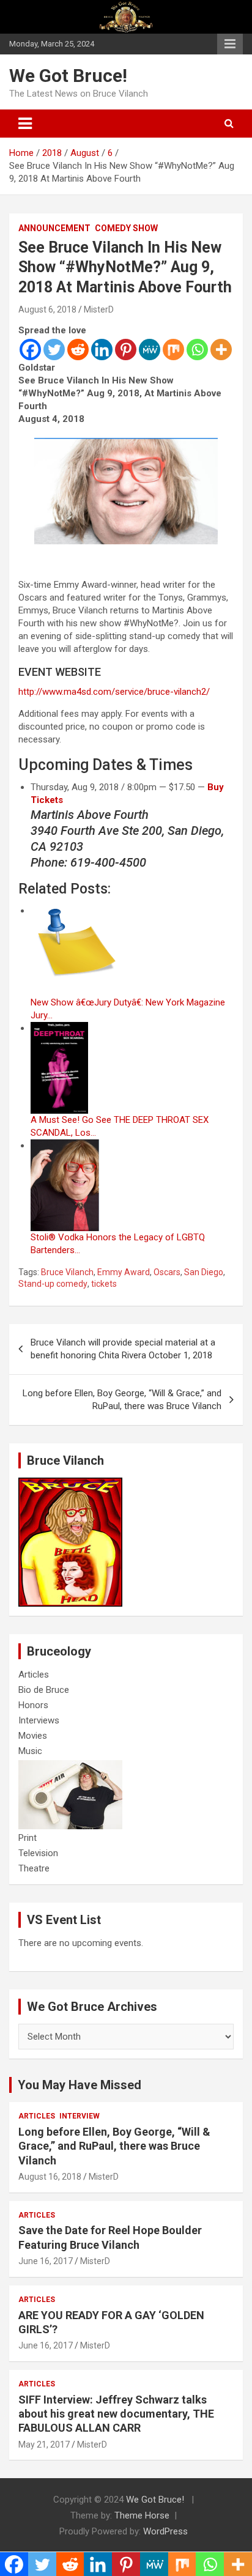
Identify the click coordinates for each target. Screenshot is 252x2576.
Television (38, 1853)
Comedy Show (126, 228)
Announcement (54, 228)
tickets (104, 1284)
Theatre (34, 1868)
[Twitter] (54, 350)
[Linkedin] (102, 350)
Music (30, 1751)
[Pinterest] (126, 350)
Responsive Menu (230, 44)
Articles (34, 1675)
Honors (33, 1705)
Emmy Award (124, 1272)
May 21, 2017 (44, 2445)
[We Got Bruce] (70, 1484)
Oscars (167, 1272)
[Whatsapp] (197, 350)
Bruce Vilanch (67, 1272)
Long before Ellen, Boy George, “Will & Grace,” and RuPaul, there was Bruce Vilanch (122, 1400)
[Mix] (173, 350)
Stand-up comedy (53, 1284)
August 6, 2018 (47, 309)
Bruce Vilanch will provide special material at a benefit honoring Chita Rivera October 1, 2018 (123, 1349)
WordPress (165, 2531)
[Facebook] (30, 350)
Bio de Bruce (44, 1690)
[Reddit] (78, 350)
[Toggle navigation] (25, 124)
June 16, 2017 (46, 2261)
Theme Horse (142, 2515)
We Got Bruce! (68, 76)
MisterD (99, 309)
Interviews (39, 1720)
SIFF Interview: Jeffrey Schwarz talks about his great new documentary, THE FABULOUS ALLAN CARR (116, 2414)
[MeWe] (150, 350)
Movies (33, 1736)
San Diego (204, 1272)
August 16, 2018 (50, 2177)
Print (28, 1838)
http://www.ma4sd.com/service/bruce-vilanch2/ (114, 692)
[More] (221, 350)
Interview (80, 2116)
